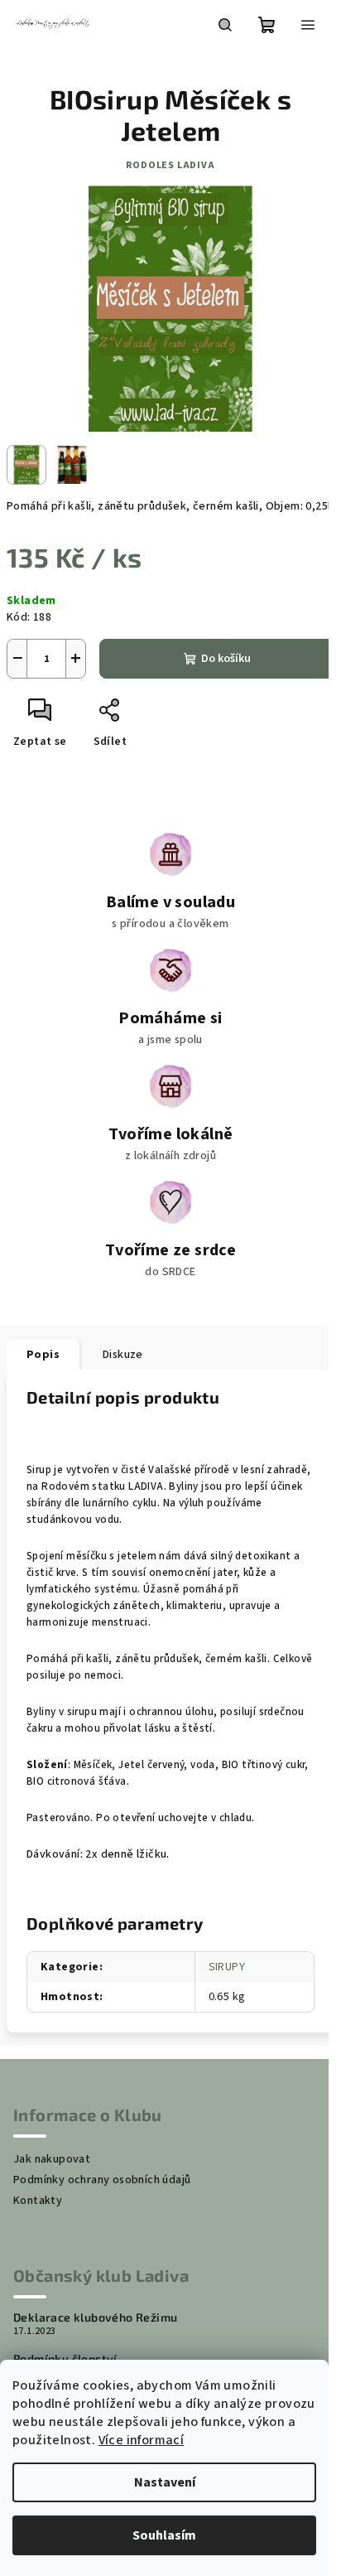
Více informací (142, 2440)
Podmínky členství (65, 2359)
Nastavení (165, 2482)
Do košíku (226, 659)
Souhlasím (164, 2535)
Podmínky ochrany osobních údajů (102, 2180)
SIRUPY (227, 1967)
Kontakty (38, 2201)
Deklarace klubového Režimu (95, 2317)
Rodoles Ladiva (170, 165)
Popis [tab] (43, 1355)
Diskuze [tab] (123, 1355)
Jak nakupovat (52, 2159)
